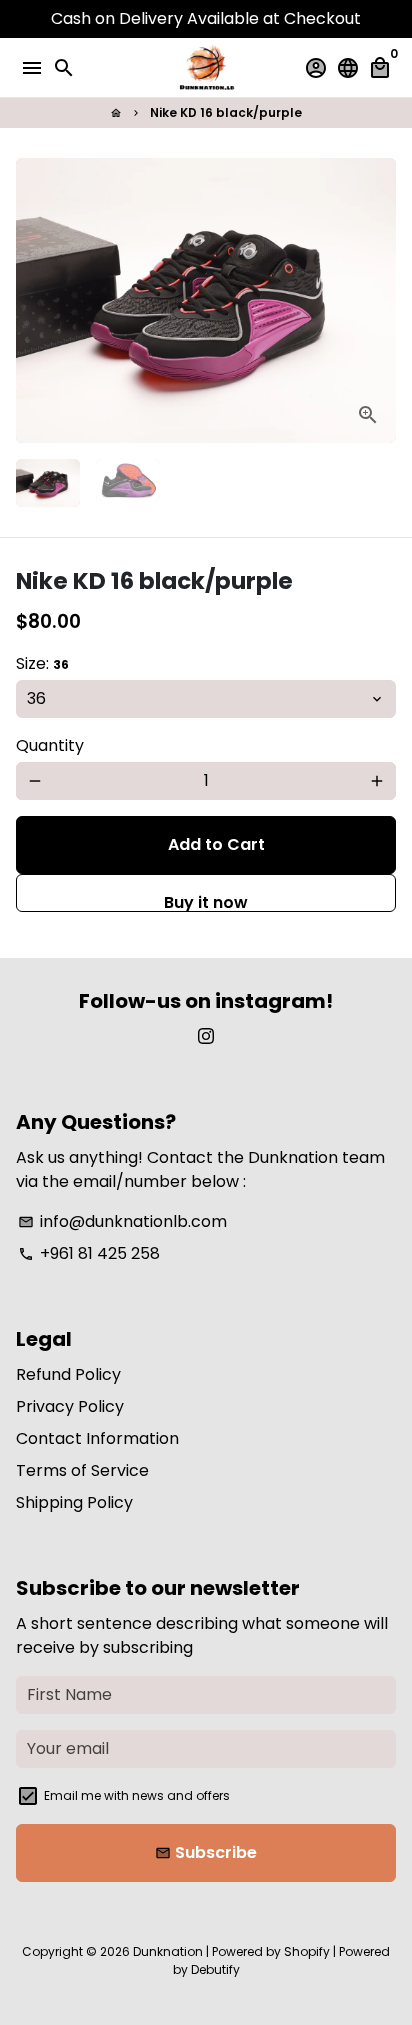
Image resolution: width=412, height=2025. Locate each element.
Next (377, 301)
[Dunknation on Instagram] (206, 1036)
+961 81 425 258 (89, 1253)
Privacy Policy (70, 1406)
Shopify (307, 1951)
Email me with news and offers (137, 1795)
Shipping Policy (74, 1502)
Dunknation (168, 1951)
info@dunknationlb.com (122, 1221)
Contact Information (97, 1438)
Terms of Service (82, 1470)
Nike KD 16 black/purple (226, 112)
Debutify (215, 1969)
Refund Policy (68, 1374)
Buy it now (206, 901)
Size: (42, 663)
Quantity (50, 745)
